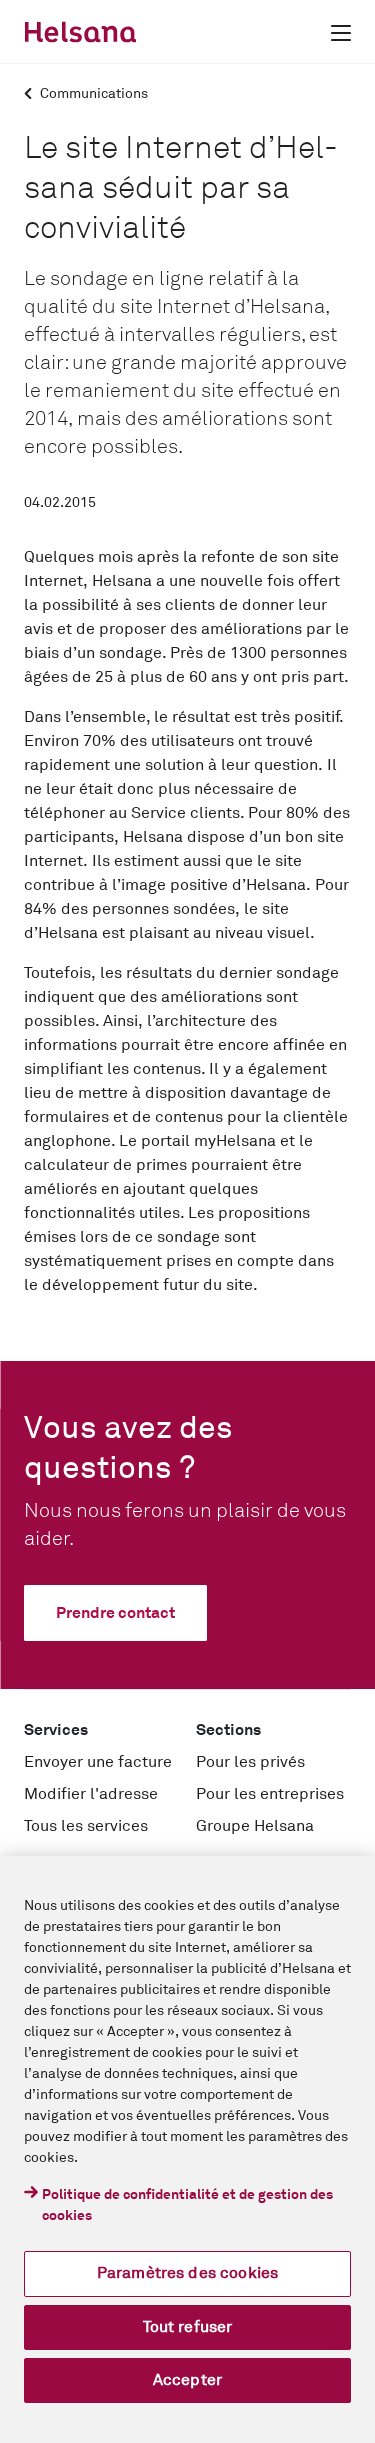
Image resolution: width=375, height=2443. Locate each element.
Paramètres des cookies (188, 2273)
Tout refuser (188, 2327)
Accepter (187, 2380)
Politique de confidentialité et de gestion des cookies (187, 2205)
